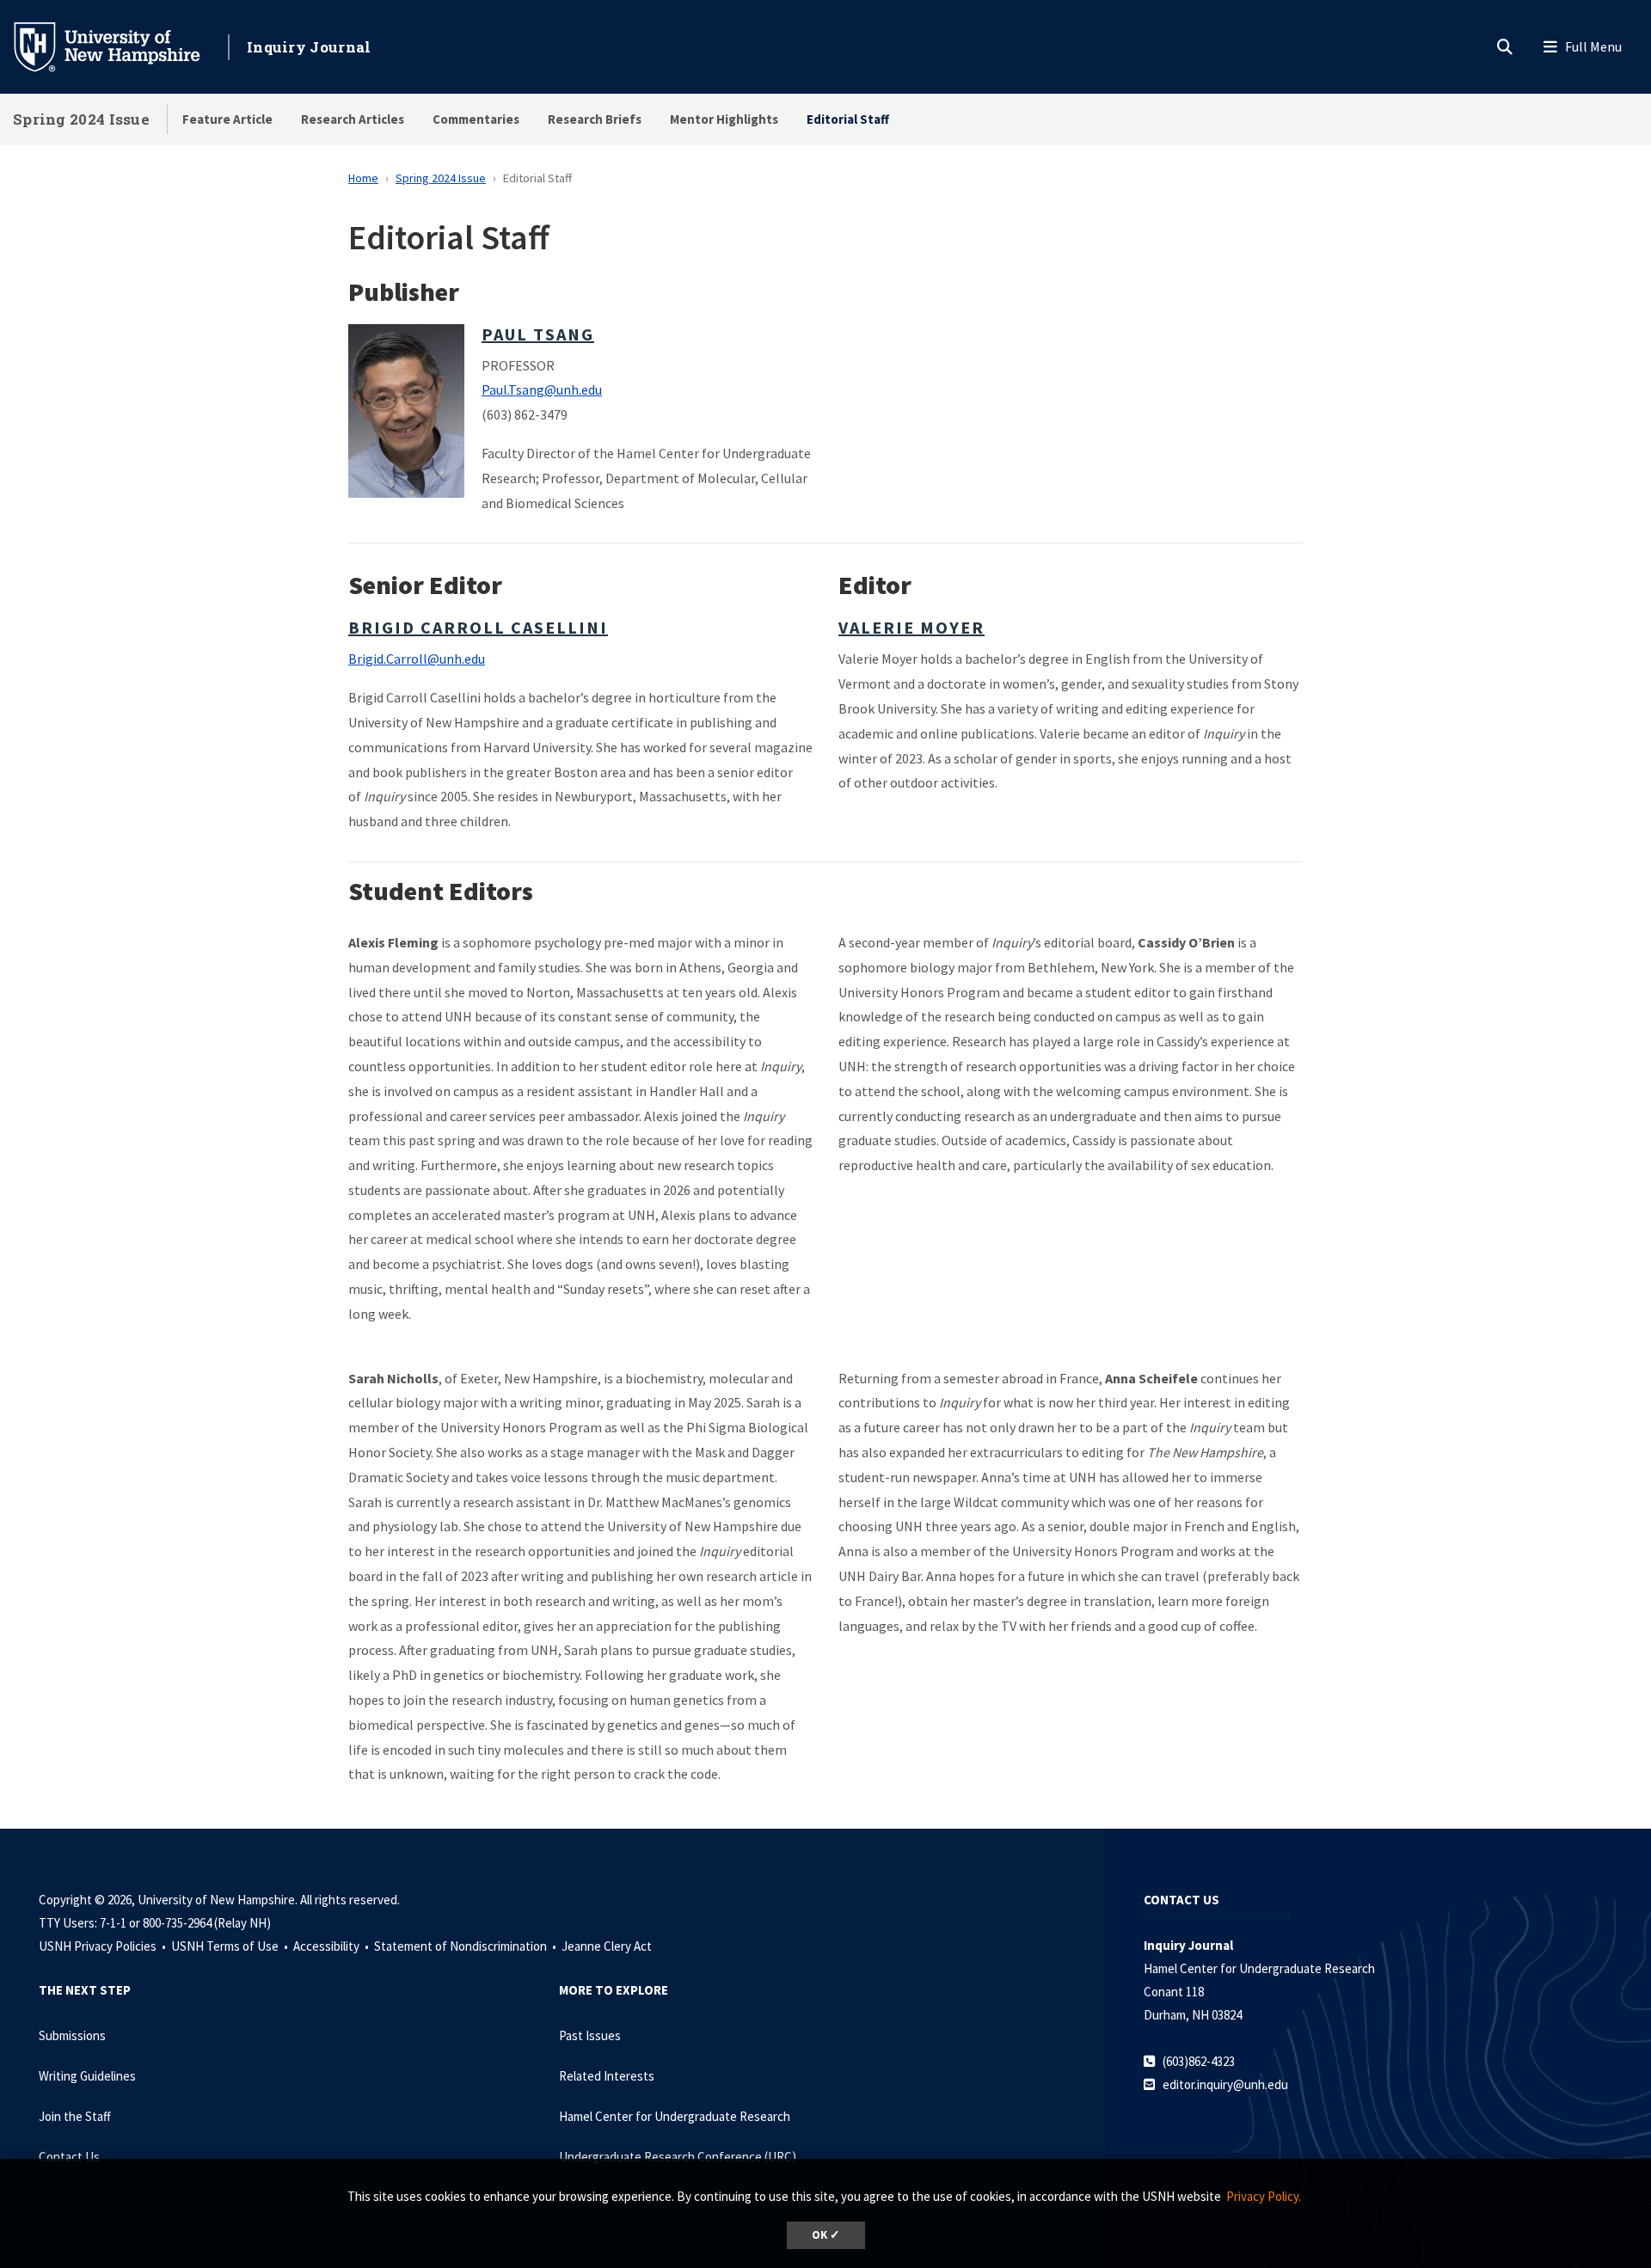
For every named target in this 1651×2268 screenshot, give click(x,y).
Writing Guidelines (87, 2076)
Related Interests (607, 2076)
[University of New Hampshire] (120, 46)
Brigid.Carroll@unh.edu (417, 659)
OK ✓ (826, 2235)
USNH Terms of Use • (231, 1946)
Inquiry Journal (309, 47)
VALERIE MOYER (911, 627)
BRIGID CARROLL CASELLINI (478, 627)
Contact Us (69, 2157)
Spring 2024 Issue (81, 119)
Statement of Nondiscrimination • (466, 1946)
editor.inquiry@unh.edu (1225, 2084)
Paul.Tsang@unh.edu (542, 389)
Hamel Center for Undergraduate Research (675, 2116)
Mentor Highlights (724, 119)
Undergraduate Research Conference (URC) (678, 2157)
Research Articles (353, 119)
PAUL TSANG (538, 334)
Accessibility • (332, 1946)
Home (363, 178)
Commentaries (476, 119)
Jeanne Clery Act (607, 1946)
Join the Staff (75, 2116)
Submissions (72, 2035)
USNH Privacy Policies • (104, 1946)
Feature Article (227, 119)
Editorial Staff (848, 119)
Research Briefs (595, 119)
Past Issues (590, 2035)
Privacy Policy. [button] (1264, 2196)
